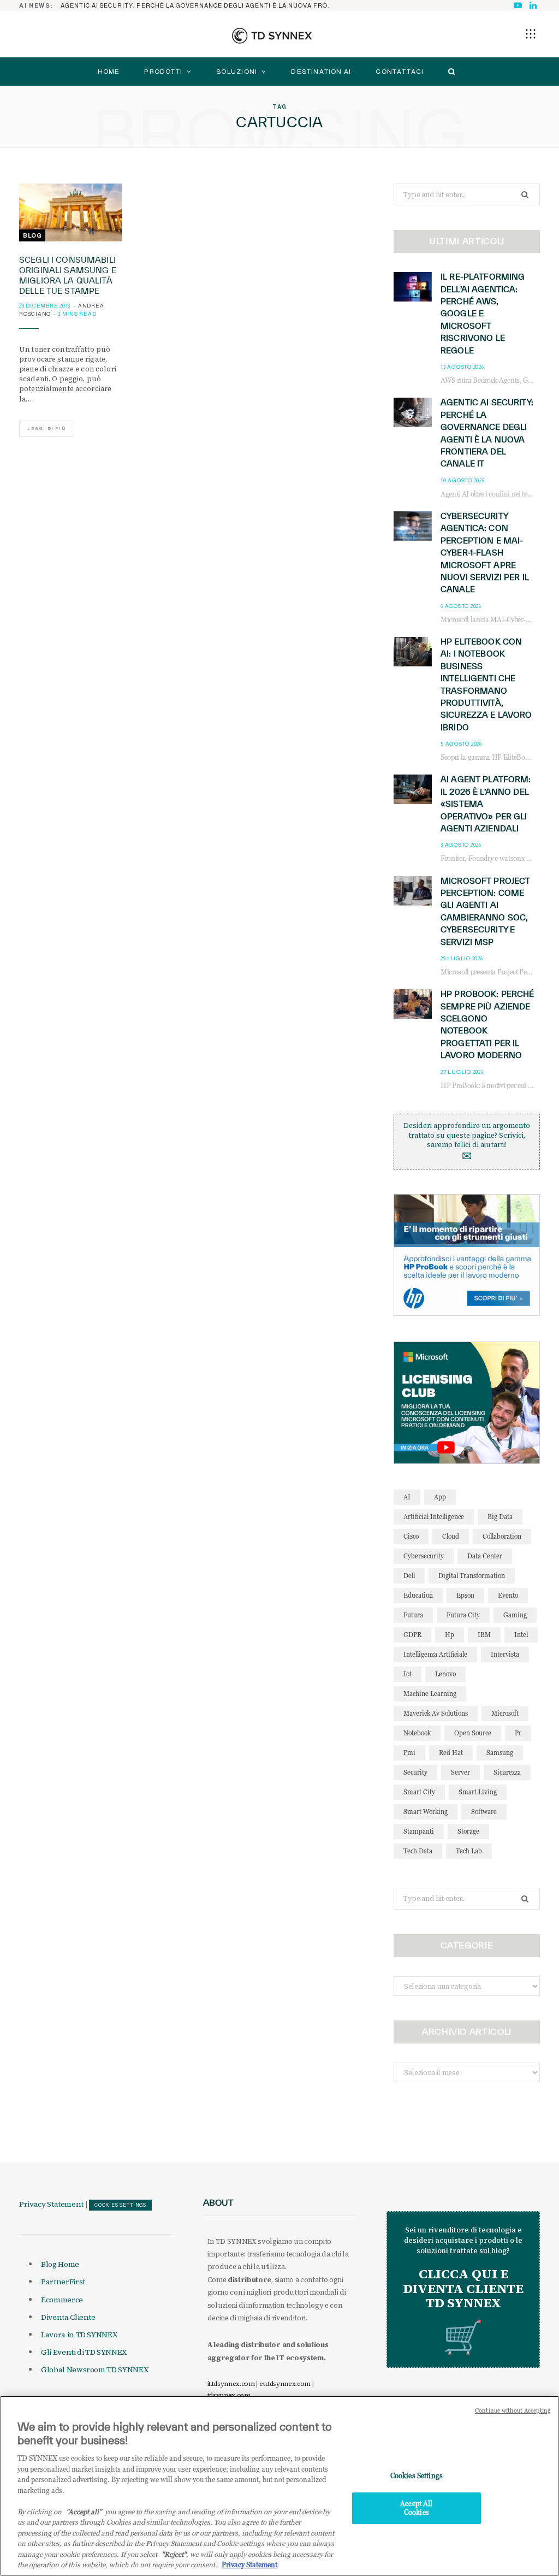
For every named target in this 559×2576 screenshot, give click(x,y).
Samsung (500, 1753)
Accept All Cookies (416, 2508)
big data (500, 1517)
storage (468, 1831)
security (415, 1772)
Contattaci (400, 72)
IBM (484, 1635)
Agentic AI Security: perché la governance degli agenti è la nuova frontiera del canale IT (200, 5)
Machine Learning (430, 1694)
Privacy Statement (51, 2204)
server (460, 1772)
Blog (32, 235)
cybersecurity (424, 1556)
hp (450, 1635)
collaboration (502, 1536)
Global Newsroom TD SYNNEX (94, 2370)
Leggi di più (47, 429)
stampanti (419, 1831)
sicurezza (507, 1772)
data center (485, 1556)
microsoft (505, 1713)
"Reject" (174, 2554)
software (484, 1812)
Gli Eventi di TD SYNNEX (84, 2352)
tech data (418, 1851)
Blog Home (60, 2264)
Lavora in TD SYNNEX (79, 2335)
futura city (463, 1615)
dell (409, 1576)
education (418, 1595)
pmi (409, 1753)
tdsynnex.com (229, 2395)
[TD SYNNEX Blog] (272, 36)
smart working (426, 1812)
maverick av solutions (436, 1713)
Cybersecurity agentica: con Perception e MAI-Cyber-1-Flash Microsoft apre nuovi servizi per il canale (485, 553)
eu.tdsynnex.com (285, 2384)
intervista (505, 1654)
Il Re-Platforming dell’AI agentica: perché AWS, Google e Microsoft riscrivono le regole (483, 313)
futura (413, 1615)
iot (408, 1674)
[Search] (449, 72)
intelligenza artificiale (435, 1654)
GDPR (412, 1635)
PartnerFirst (63, 2282)
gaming (515, 1615)
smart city (419, 1792)
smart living (478, 1792)
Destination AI (321, 72)
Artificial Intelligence (434, 1517)
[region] (279, 2486)
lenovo (445, 1674)
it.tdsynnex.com (231, 2384)
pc (518, 1733)
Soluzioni (237, 72)
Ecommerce (62, 2300)
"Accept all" (84, 2512)
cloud (451, 1536)
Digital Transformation (472, 1576)
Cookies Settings (120, 2205)
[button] (531, 34)
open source (473, 1733)
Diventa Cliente (68, 2317)
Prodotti (163, 72)
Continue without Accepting (513, 2410)
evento (508, 1595)
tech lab (469, 1851)
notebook (417, 1733)
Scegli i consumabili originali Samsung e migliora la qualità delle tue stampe (68, 275)
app (440, 1497)
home (109, 72)
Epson (465, 1595)
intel (521, 1635)
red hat (451, 1753)
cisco (411, 1536)
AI (407, 1497)
